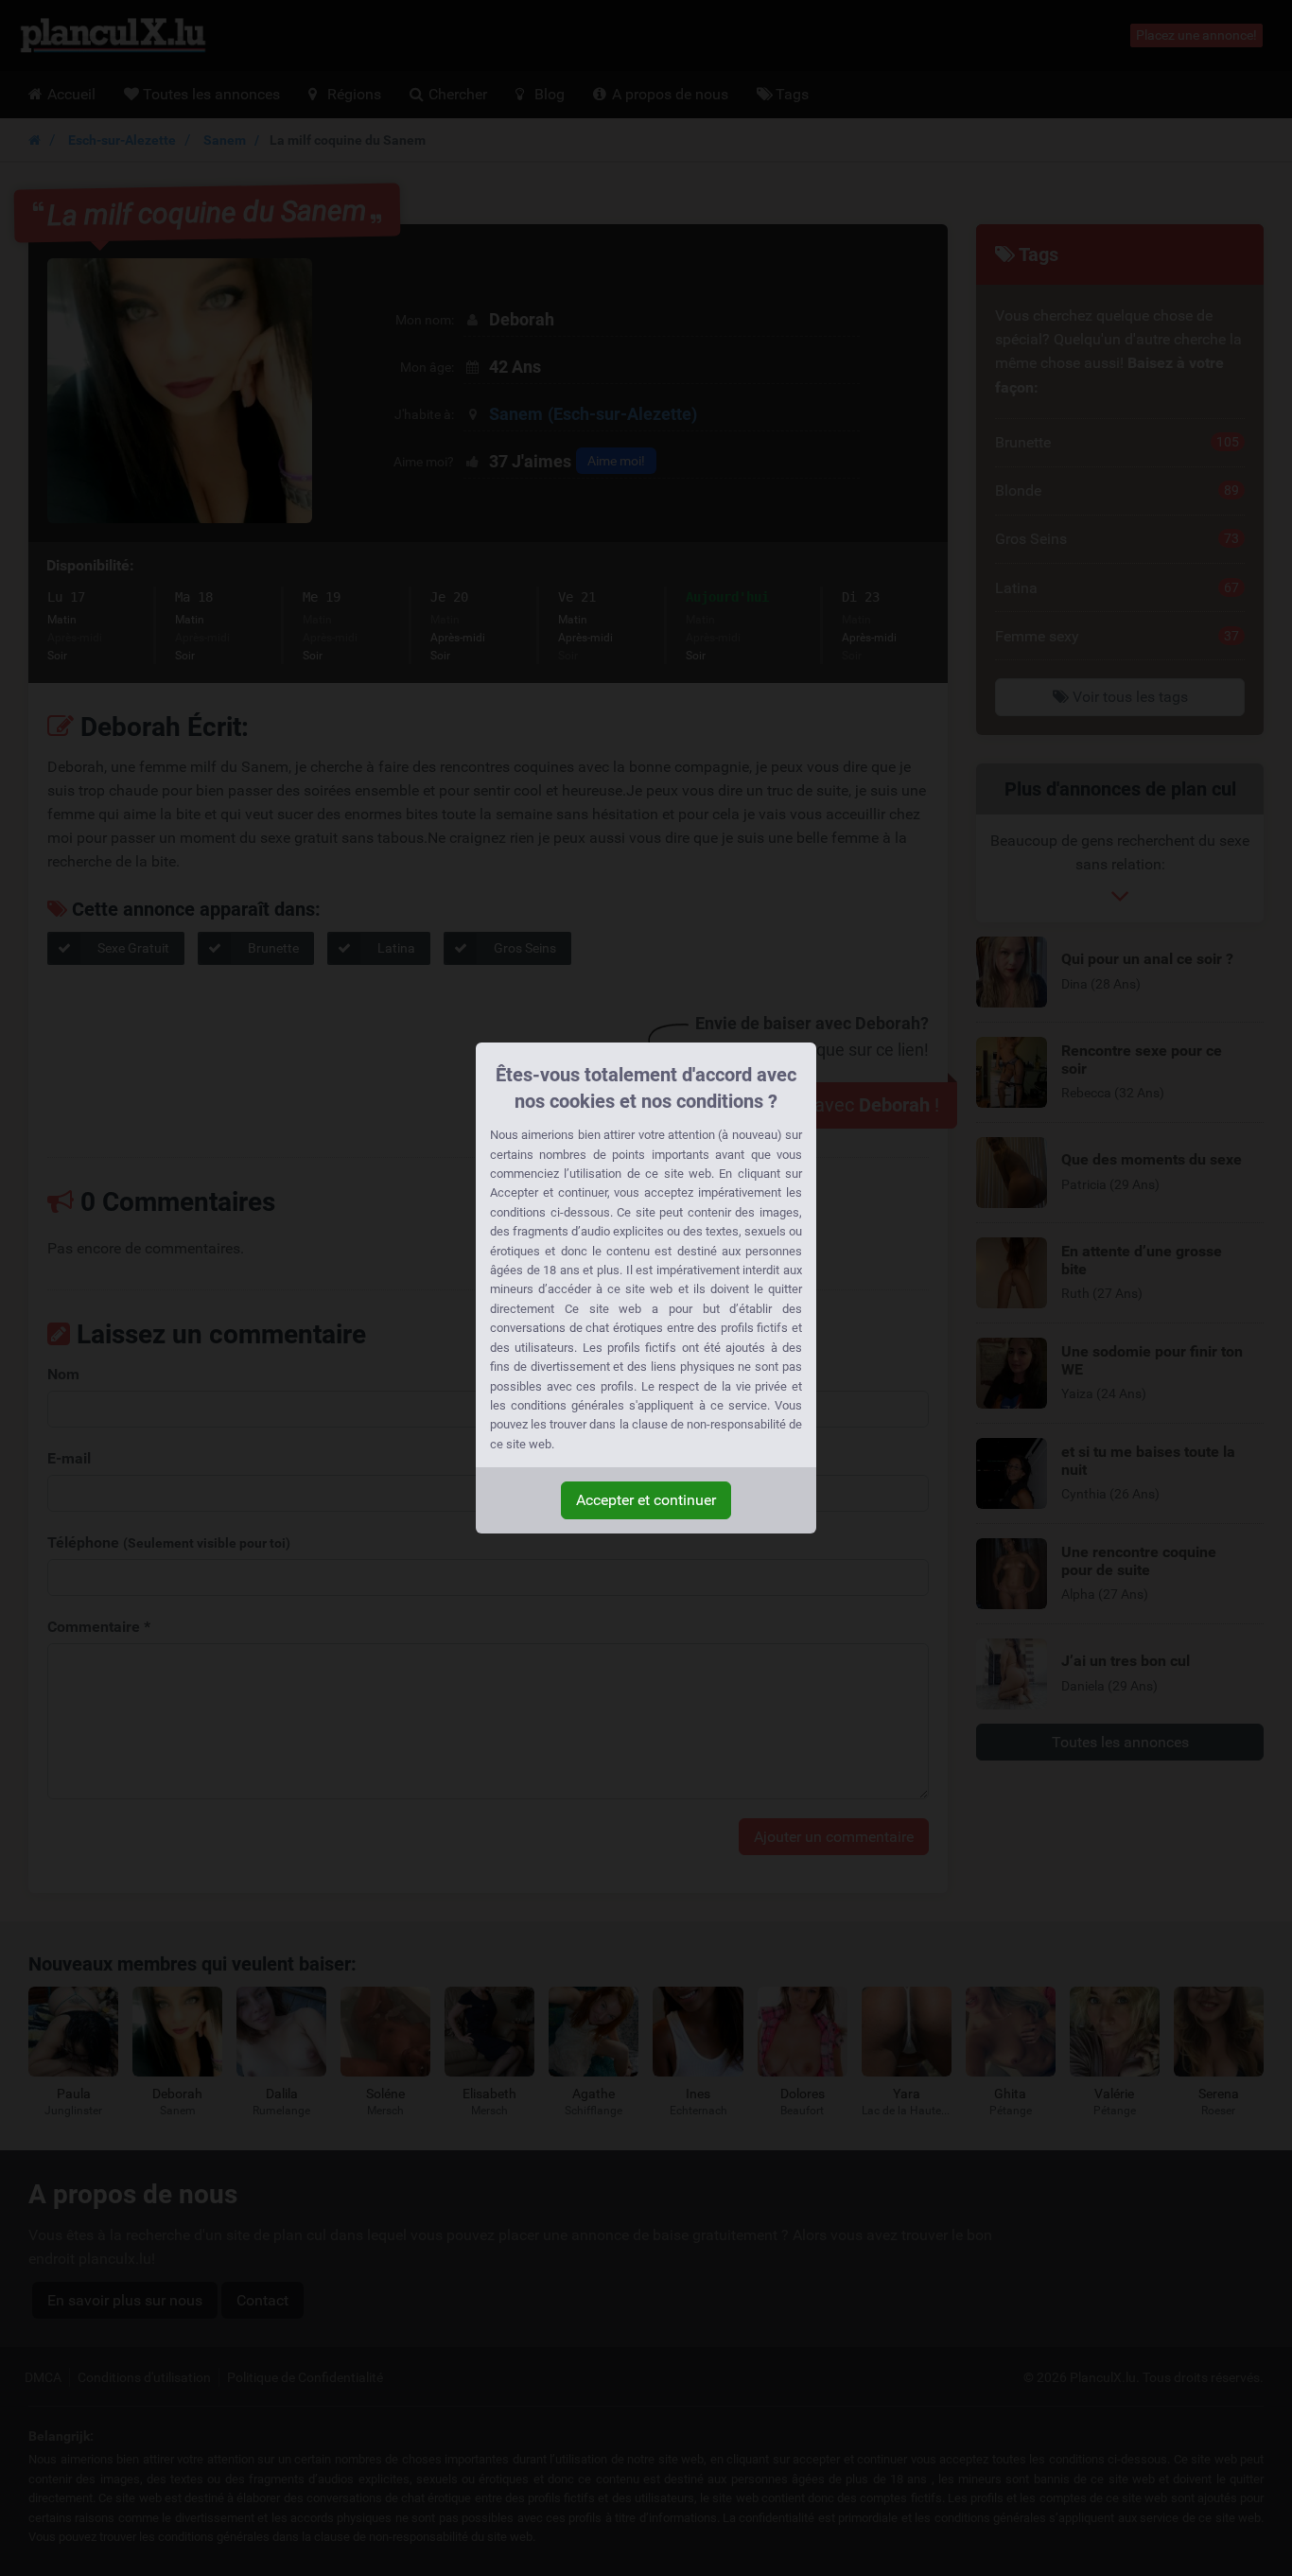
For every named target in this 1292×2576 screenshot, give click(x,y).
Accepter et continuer (646, 1500)
